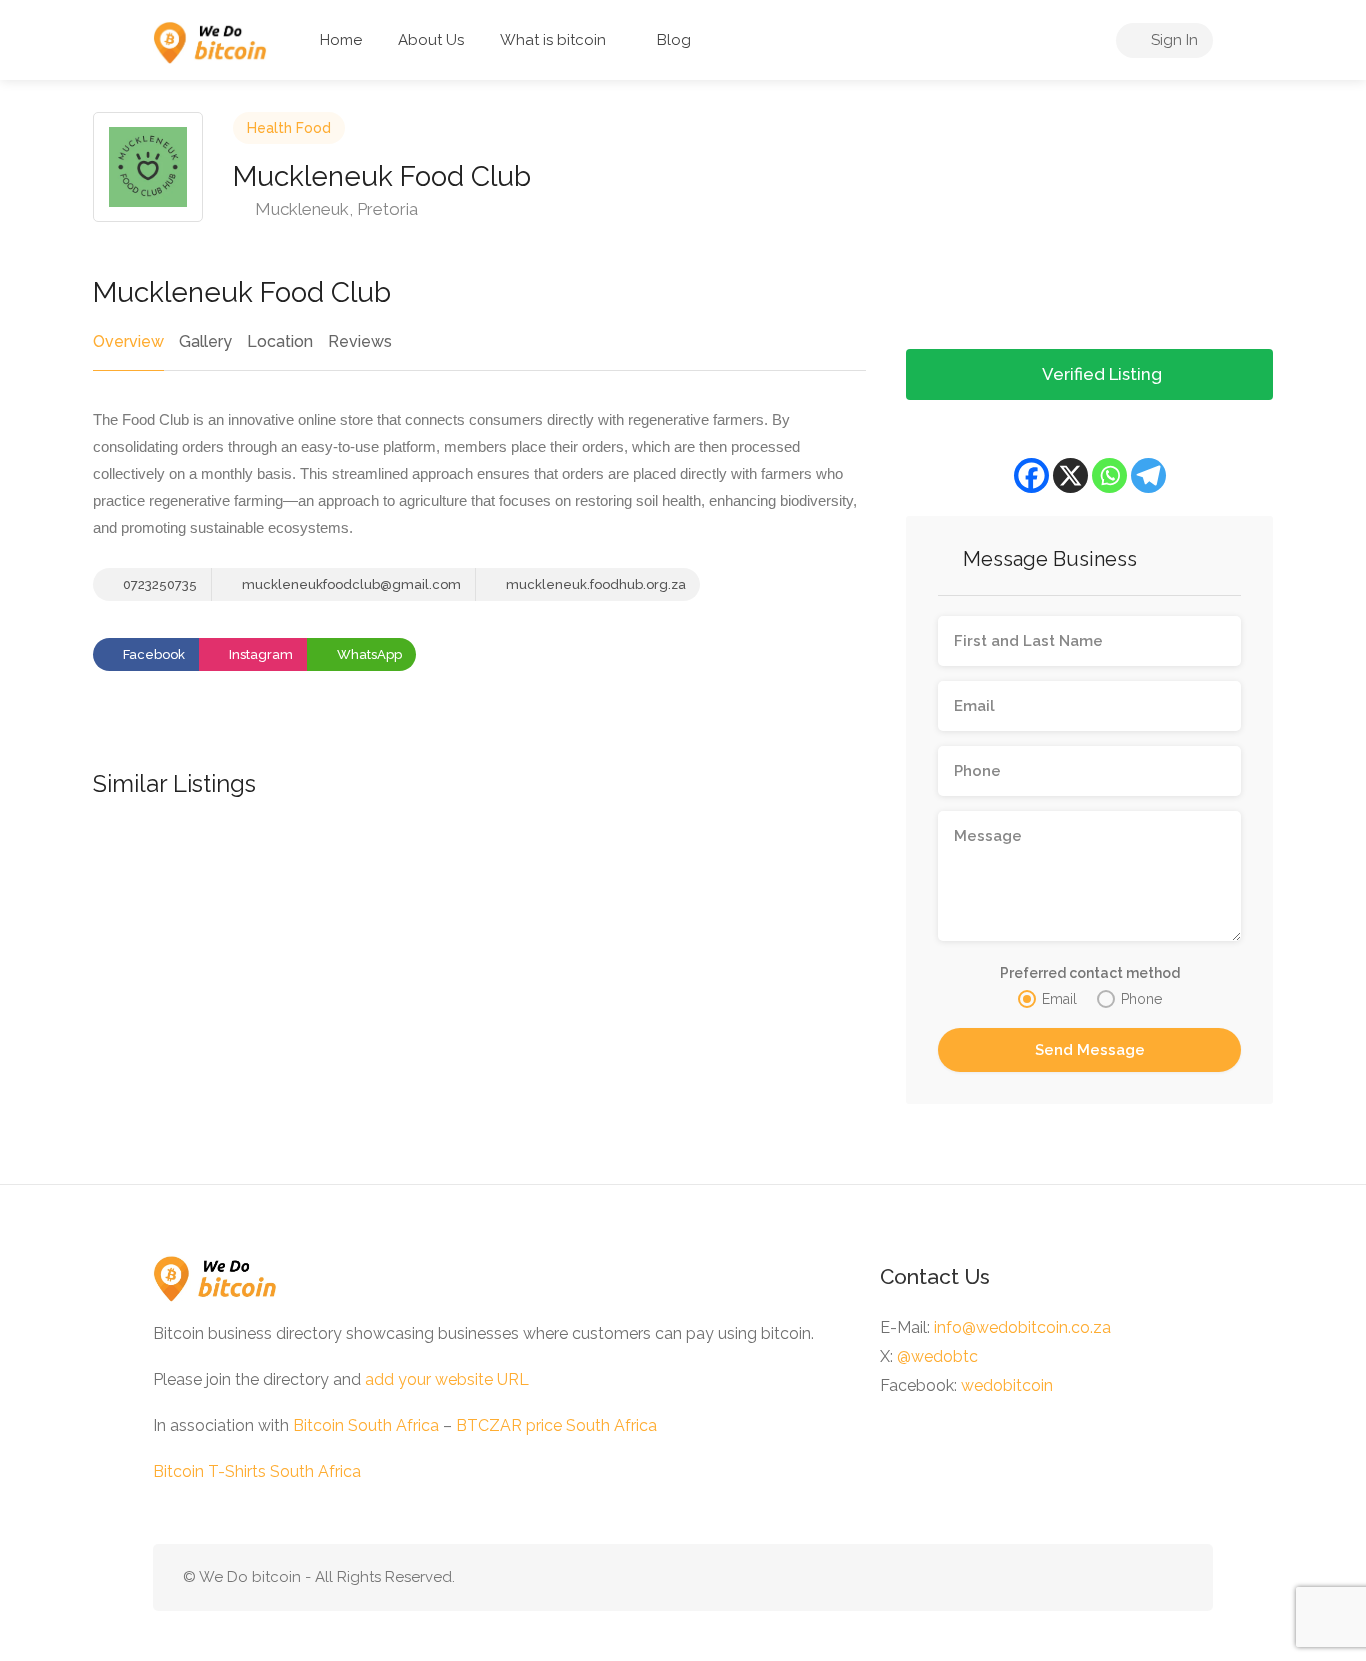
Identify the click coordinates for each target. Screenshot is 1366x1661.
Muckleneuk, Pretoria (334, 209)
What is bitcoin (553, 40)
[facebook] (1170, 1577)
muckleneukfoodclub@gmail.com (351, 584)
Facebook (152, 654)
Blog (674, 40)
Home (341, 40)
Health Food (289, 128)
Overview (128, 341)
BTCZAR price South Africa (556, 1425)
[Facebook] (1031, 475)
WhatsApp (368, 654)
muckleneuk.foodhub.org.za (594, 584)
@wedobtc (937, 1356)
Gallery (205, 341)
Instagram (259, 654)
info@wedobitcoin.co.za (1022, 1327)
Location (280, 341)
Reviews (360, 341)
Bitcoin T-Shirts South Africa (257, 1471)
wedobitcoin (1007, 1385)
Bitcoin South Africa (366, 1425)
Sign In (1172, 40)
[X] (1070, 475)
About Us (431, 40)
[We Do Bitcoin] (210, 41)
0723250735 (158, 584)
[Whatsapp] (1109, 475)
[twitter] (1137, 1577)
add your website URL (447, 1379)
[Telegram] (1148, 475)
